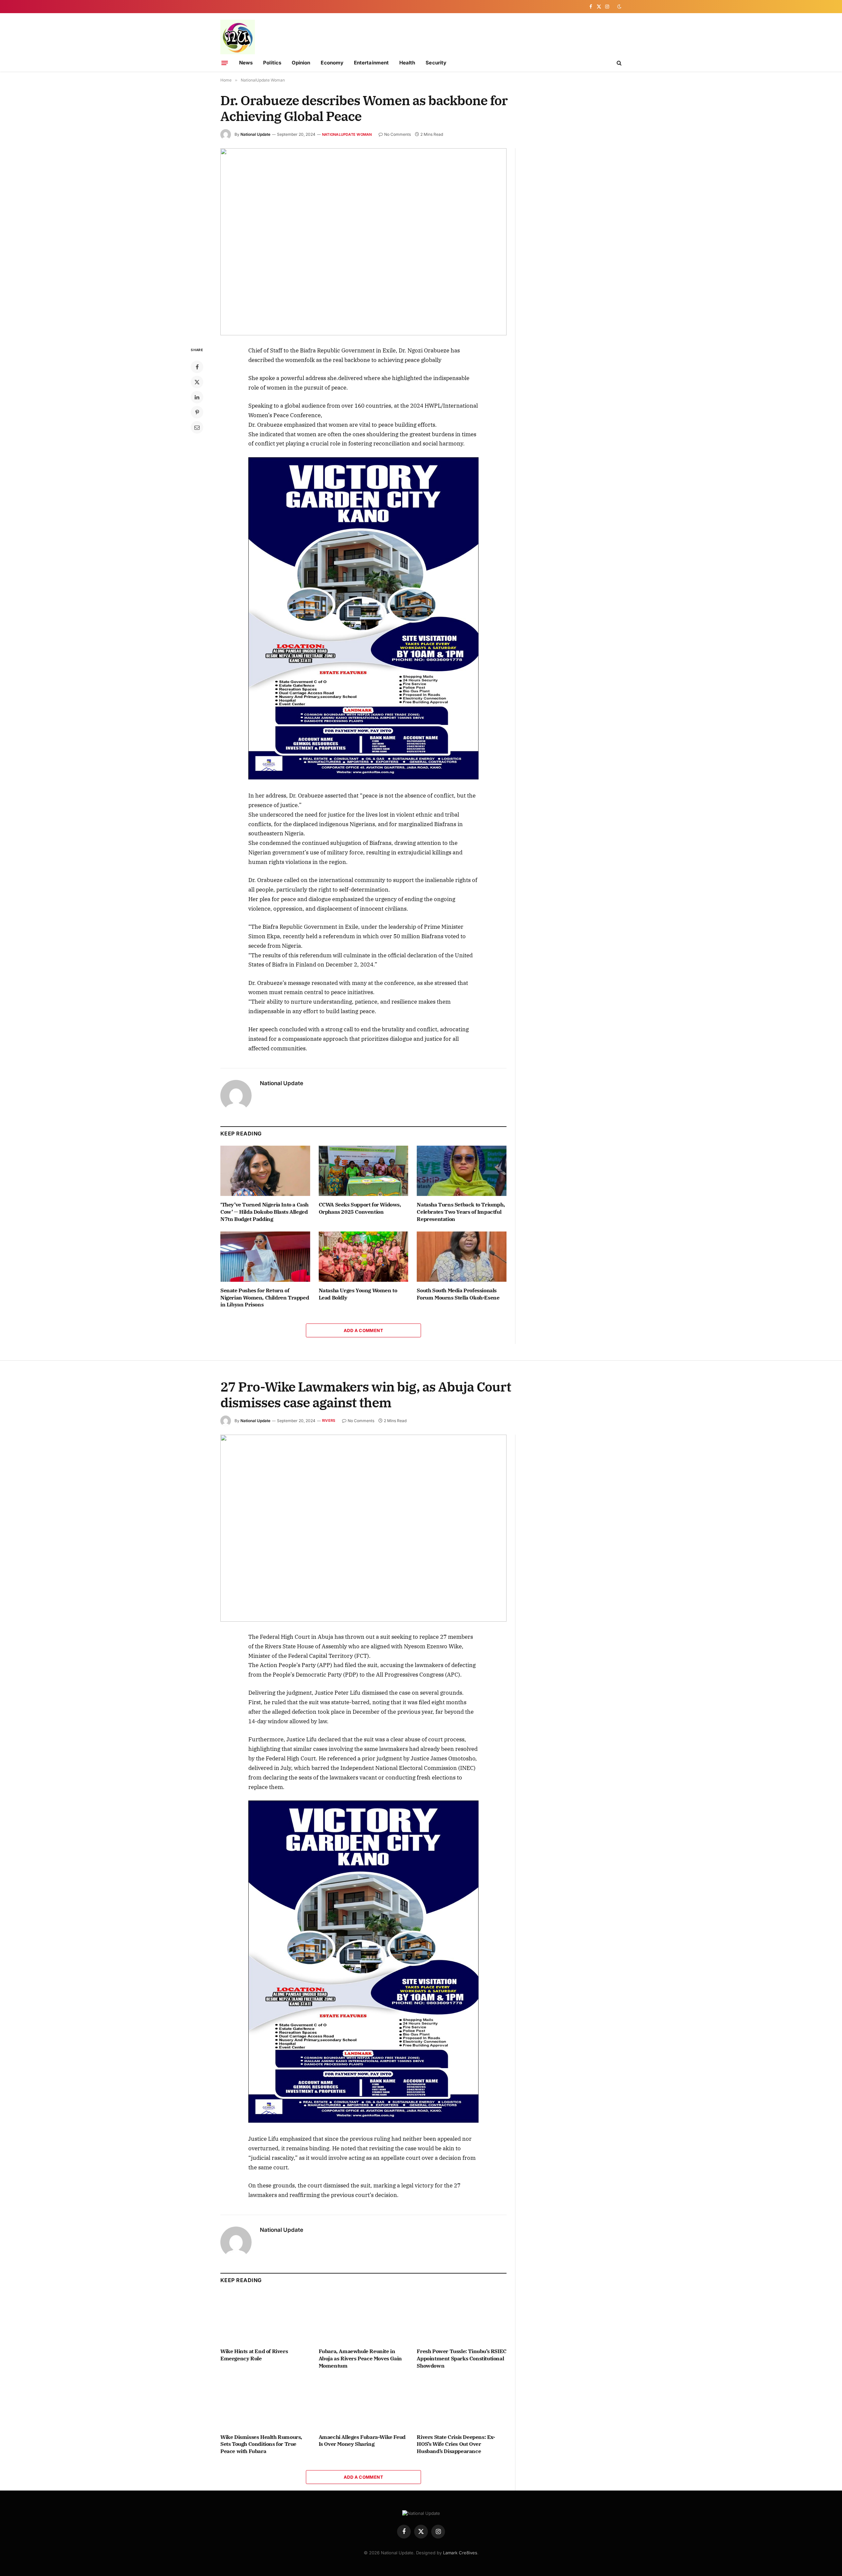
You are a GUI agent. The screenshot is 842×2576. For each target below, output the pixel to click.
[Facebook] (197, 367)
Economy (332, 63)
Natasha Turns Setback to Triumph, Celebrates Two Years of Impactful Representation (461, 1212)
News (246, 63)
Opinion (301, 63)
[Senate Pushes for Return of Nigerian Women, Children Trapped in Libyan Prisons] (265, 1257)
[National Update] (238, 37)
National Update (255, 134)
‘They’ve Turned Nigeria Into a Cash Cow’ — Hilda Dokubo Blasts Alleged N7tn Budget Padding (264, 1212)
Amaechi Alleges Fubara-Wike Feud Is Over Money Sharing (362, 2441)
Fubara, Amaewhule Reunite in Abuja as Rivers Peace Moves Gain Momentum (360, 2358)
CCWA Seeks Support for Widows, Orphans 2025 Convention (360, 1208)
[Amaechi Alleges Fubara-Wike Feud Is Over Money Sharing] (364, 2403)
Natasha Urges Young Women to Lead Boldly (358, 1294)
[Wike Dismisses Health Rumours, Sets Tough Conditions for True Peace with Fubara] (265, 2403)
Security (436, 63)
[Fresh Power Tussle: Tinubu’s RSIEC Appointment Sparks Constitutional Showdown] (462, 2317)
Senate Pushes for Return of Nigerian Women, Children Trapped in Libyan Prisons (265, 1298)
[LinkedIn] (197, 397)
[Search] (619, 63)
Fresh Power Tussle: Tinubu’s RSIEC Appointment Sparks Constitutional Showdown (461, 2358)
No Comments (397, 134)
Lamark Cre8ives (460, 2553)
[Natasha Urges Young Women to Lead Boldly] (364, 1257)
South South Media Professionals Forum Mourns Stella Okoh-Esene (458, 1294)
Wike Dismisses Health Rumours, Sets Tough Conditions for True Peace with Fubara (261, 2444)
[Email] (197, 427)
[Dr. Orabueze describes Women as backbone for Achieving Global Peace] (363, 242)
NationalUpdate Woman (347, 134)
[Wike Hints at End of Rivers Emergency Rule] (265, 2317)
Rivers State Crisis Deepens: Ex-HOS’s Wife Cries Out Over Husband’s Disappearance (456, 2444)
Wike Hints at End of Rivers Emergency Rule (254, 2355)
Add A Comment (363, 1330)
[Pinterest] (197, 412)
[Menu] (225, 63)
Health (407, 63)
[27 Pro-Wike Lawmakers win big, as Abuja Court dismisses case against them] (363, 1528)
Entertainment (371, 63)
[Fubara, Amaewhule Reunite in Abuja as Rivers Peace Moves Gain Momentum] (364, 2317)
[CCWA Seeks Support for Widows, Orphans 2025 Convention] (364, 1171)
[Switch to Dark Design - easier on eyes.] (619, 7)
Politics (272, 63)
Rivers (329, 1420)
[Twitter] (197, 382)
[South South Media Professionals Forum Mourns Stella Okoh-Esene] (462, 1257)
